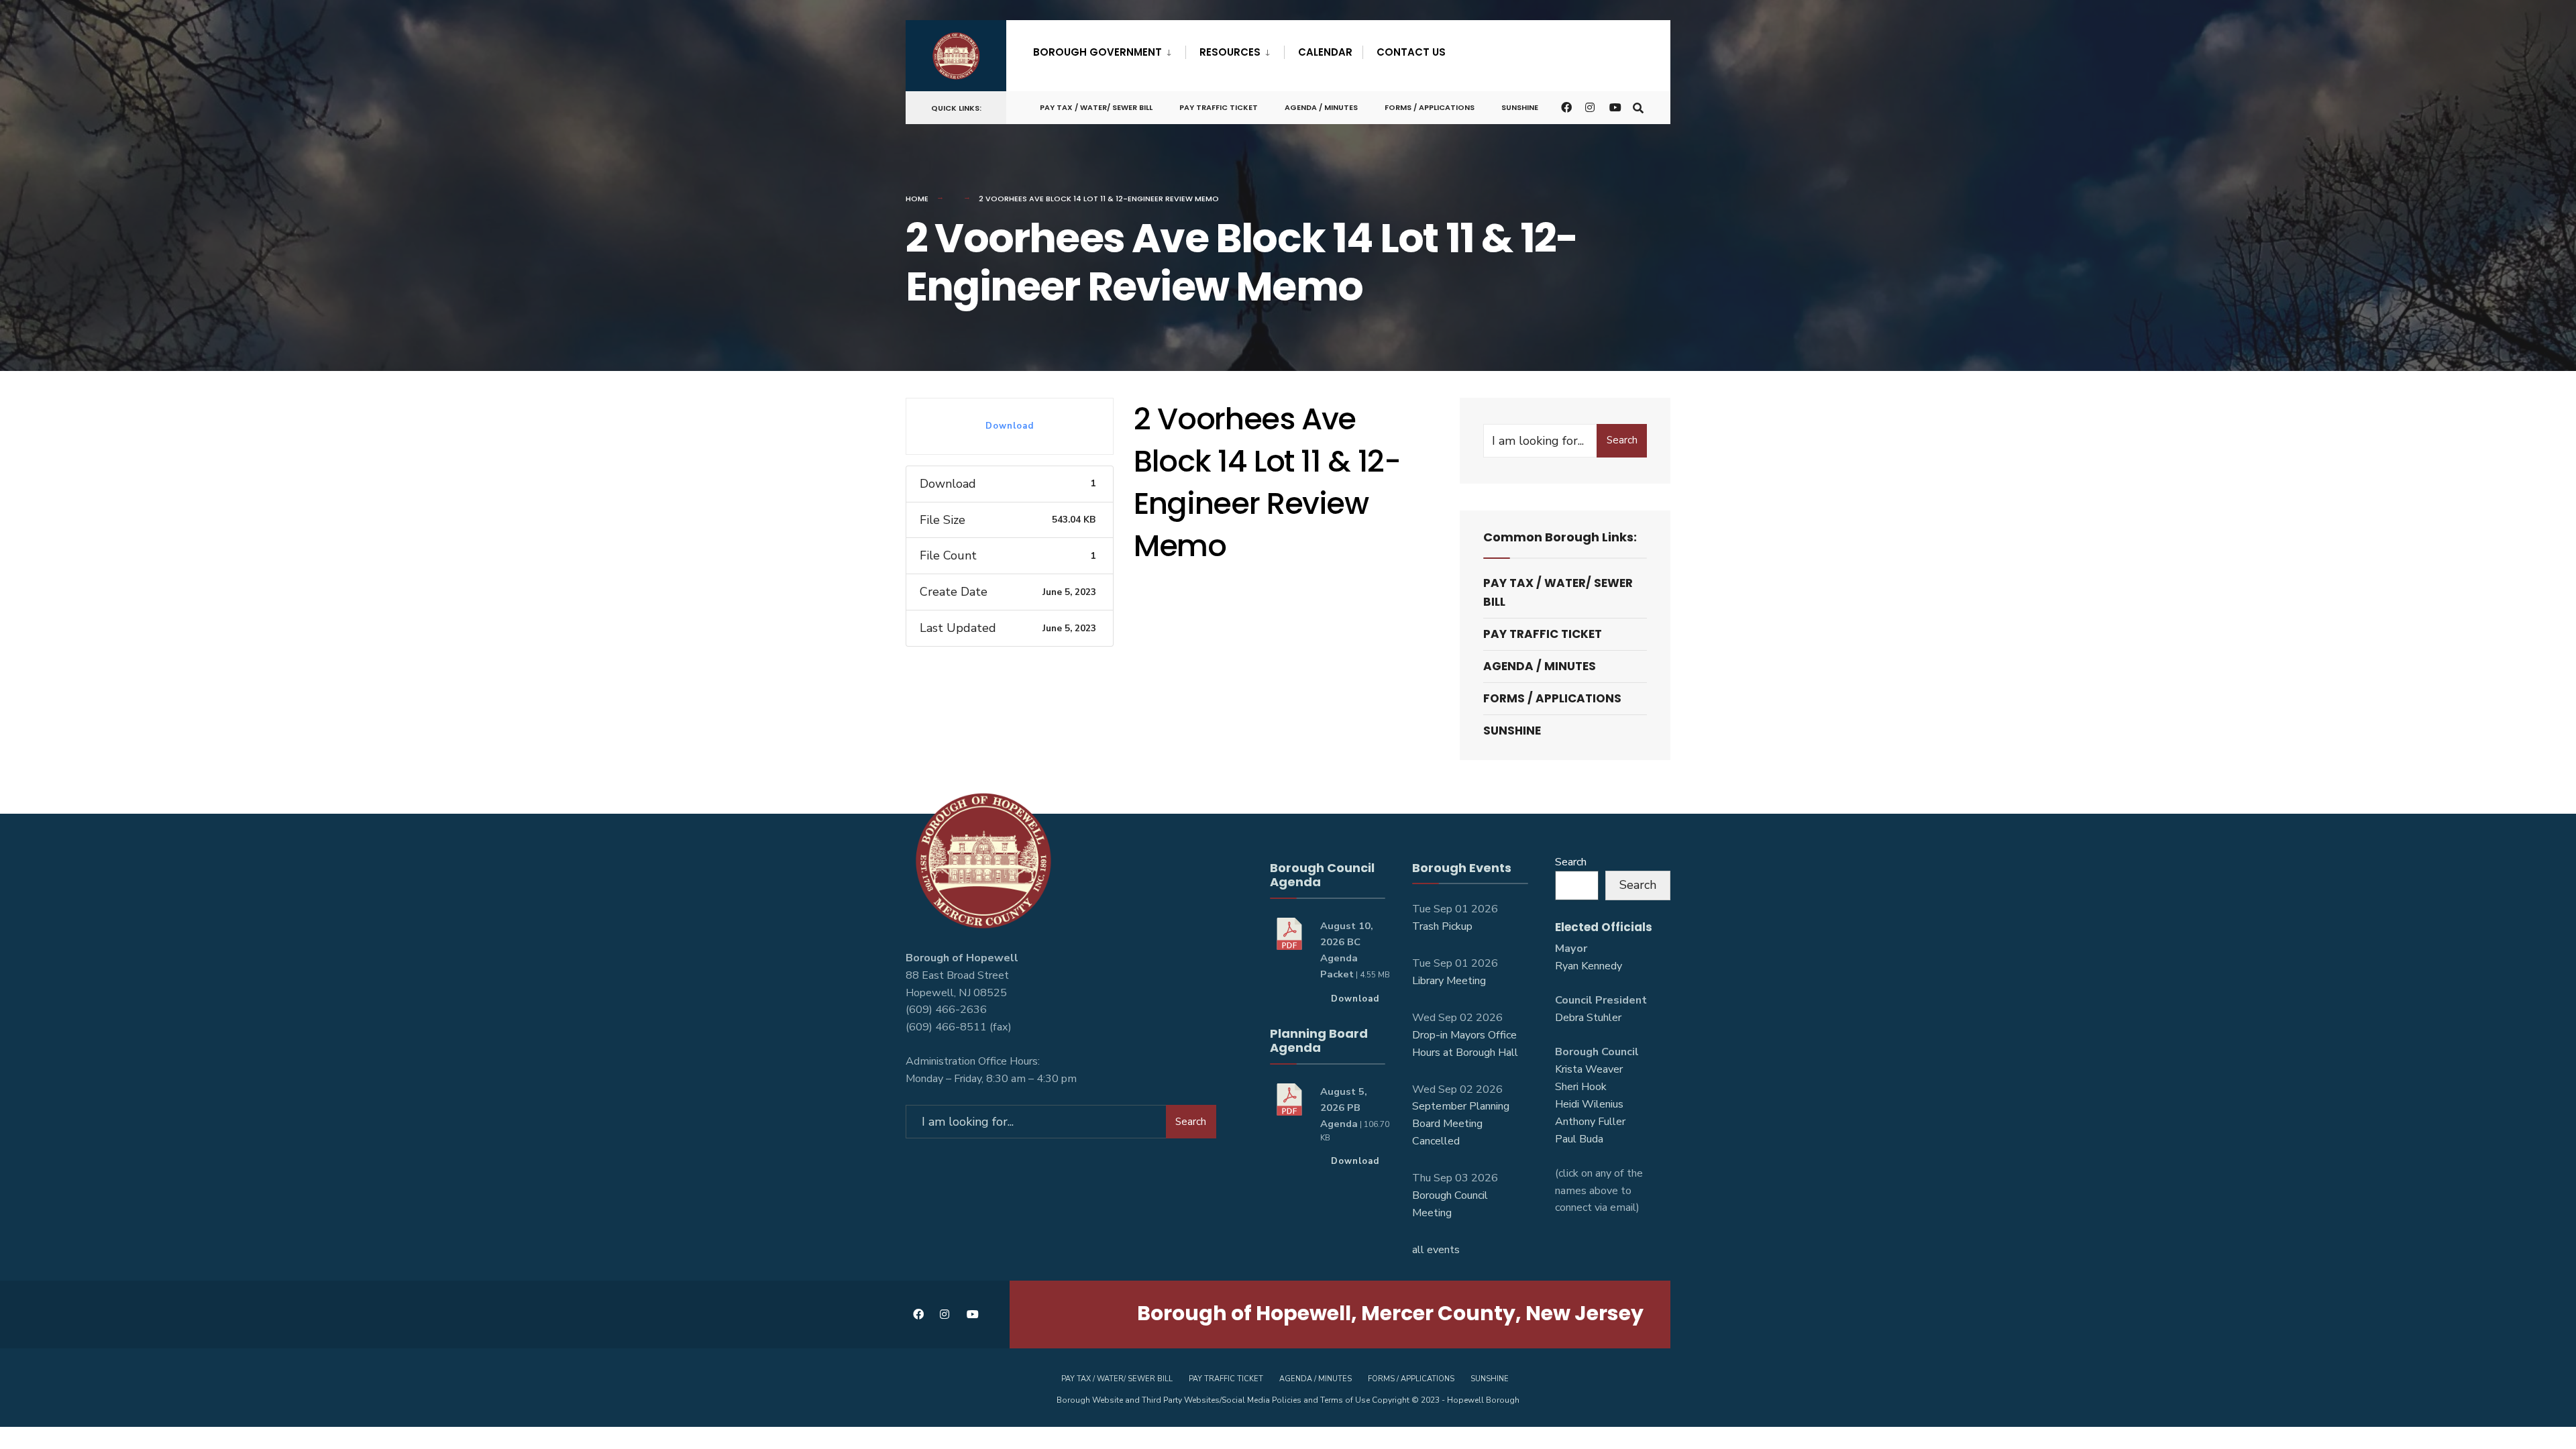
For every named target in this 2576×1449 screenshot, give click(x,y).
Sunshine (1520, 107)
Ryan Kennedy (1589, 966)
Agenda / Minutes (1321, 107)
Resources (1230, 52)
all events (1436, 1250)
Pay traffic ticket (1219, 107)
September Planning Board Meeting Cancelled (1461, 1124)
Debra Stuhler (1588, 1018)
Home (917, 199)
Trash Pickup (1442, 926)
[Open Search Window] (1638, 107)
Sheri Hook (1581, 1087)
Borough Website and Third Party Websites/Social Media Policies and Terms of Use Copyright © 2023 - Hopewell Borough (1288, 1400)
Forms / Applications (1430, 107)
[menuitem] (1109, 50)
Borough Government (1097, 52)
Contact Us (1411, 52)
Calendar (1325, 52)
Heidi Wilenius (1589, 1104)
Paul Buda (1579, 1139)
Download (1010, 426)
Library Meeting (1449, 981)
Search (1622, 440)
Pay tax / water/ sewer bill (1096, 107)
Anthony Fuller (1590, 1122)
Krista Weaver (1589, 1069)
